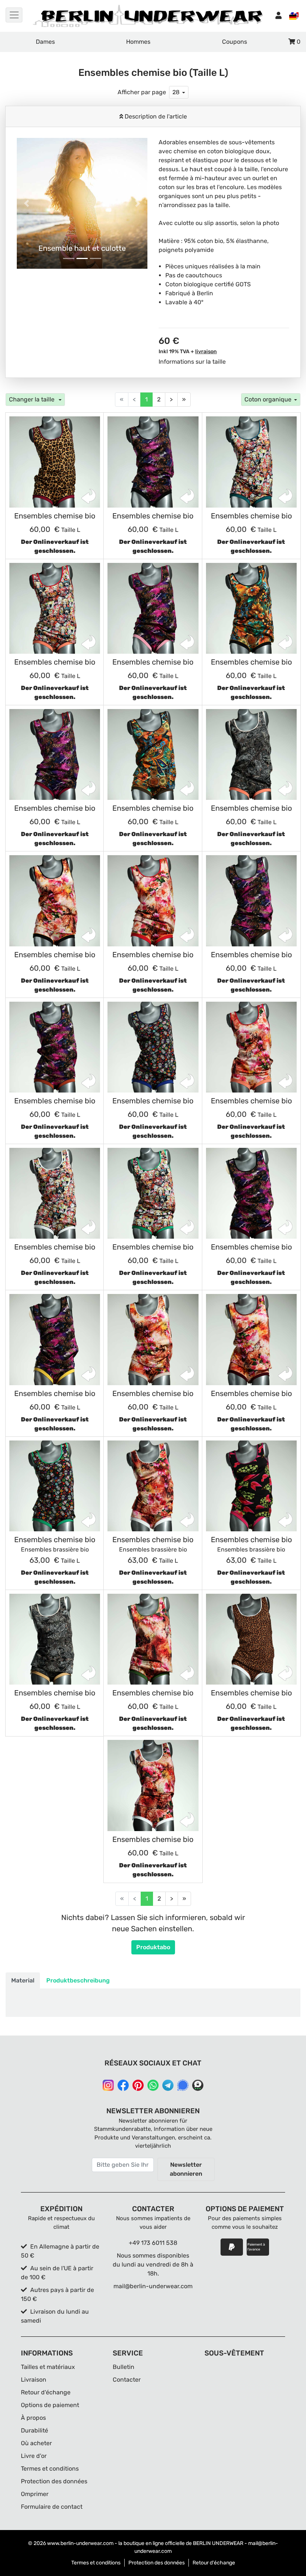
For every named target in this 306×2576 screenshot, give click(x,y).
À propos (33, 2418)
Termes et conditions (50, 2469)
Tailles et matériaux (48, 2367)
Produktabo (153, 1947)
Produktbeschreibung (78, 1980)
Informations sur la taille (192, 362)
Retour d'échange (46, 2392)
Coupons (235, 42)
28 (176, 92)
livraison (206, 352)
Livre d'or (34, 2456)
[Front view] (55, 462)
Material (23, 1980)
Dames (45, 42)
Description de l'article (155, 116)
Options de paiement (50, 2405)
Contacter (127, 2380)
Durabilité (35, 2430)
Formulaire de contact (52, 2507)
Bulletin (124, 2367)
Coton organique (268, 399)
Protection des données (54, 2481)
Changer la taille (32, 399)
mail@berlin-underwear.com (153, 2286)
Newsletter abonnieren (186, 2169)
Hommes (138, 42)
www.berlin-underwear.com (80, 2543)
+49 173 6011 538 (153, 2243)
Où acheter (36, 2443)
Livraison (34, 2380)
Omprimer (35, 2494)
